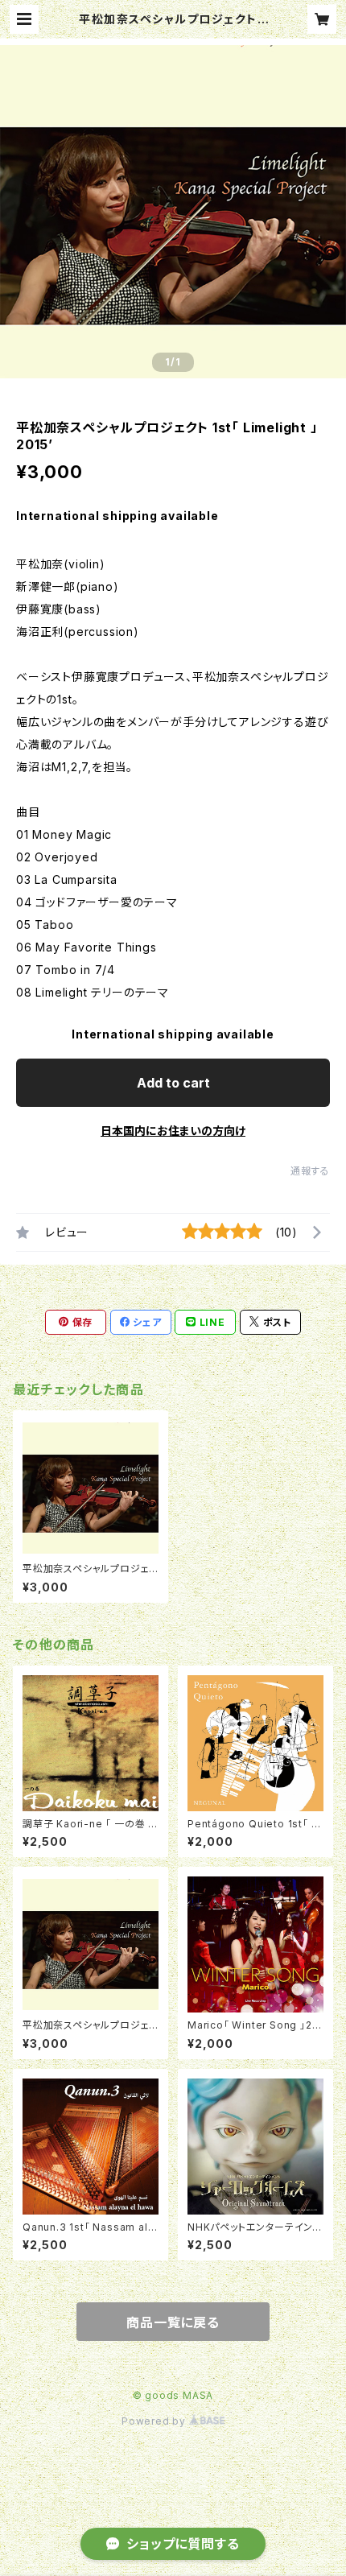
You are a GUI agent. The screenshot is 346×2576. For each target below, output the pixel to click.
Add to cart (173, 1083)
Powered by (155, 2421)
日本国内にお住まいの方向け (173, 1131)
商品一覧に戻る (173, 2322)
